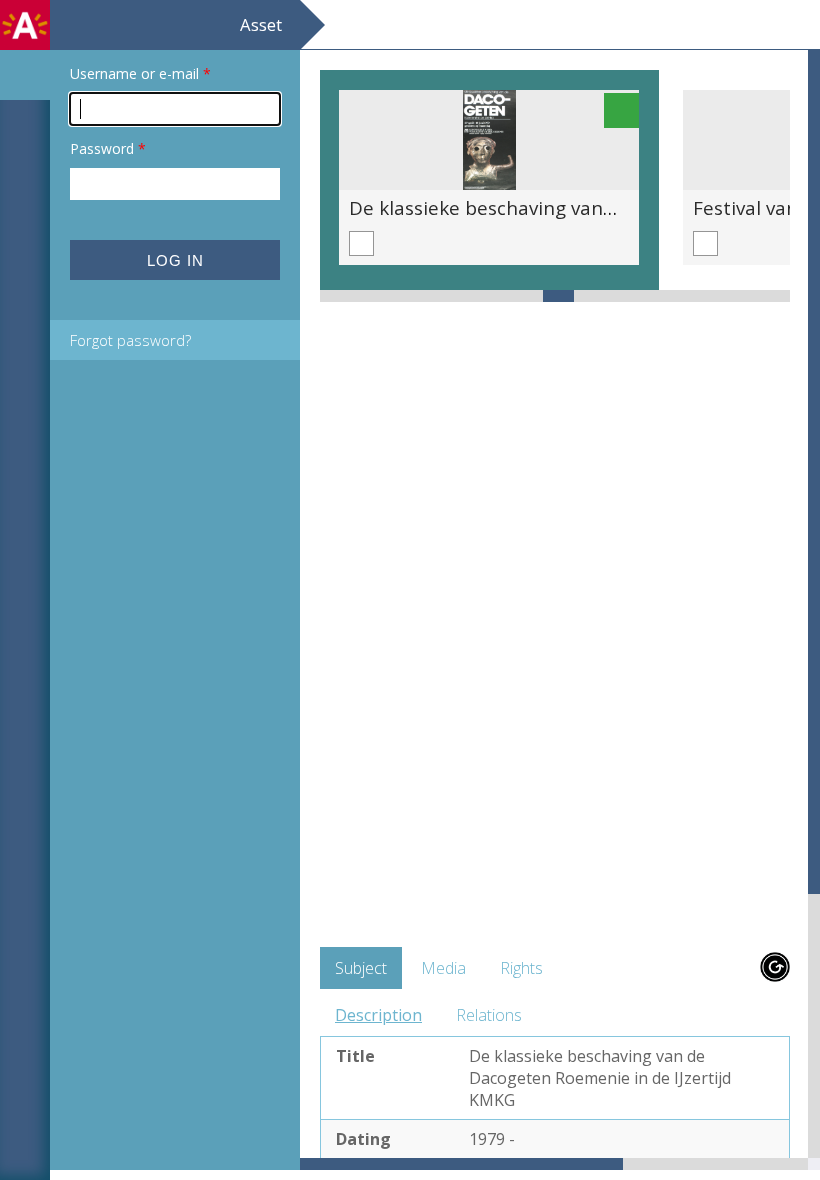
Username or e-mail (140, 73)
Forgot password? (130, 340)
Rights (521, 968)
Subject (361, 968)
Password (108, 148)
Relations (489, 1015)
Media (443, 968)
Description (378, 1015)
